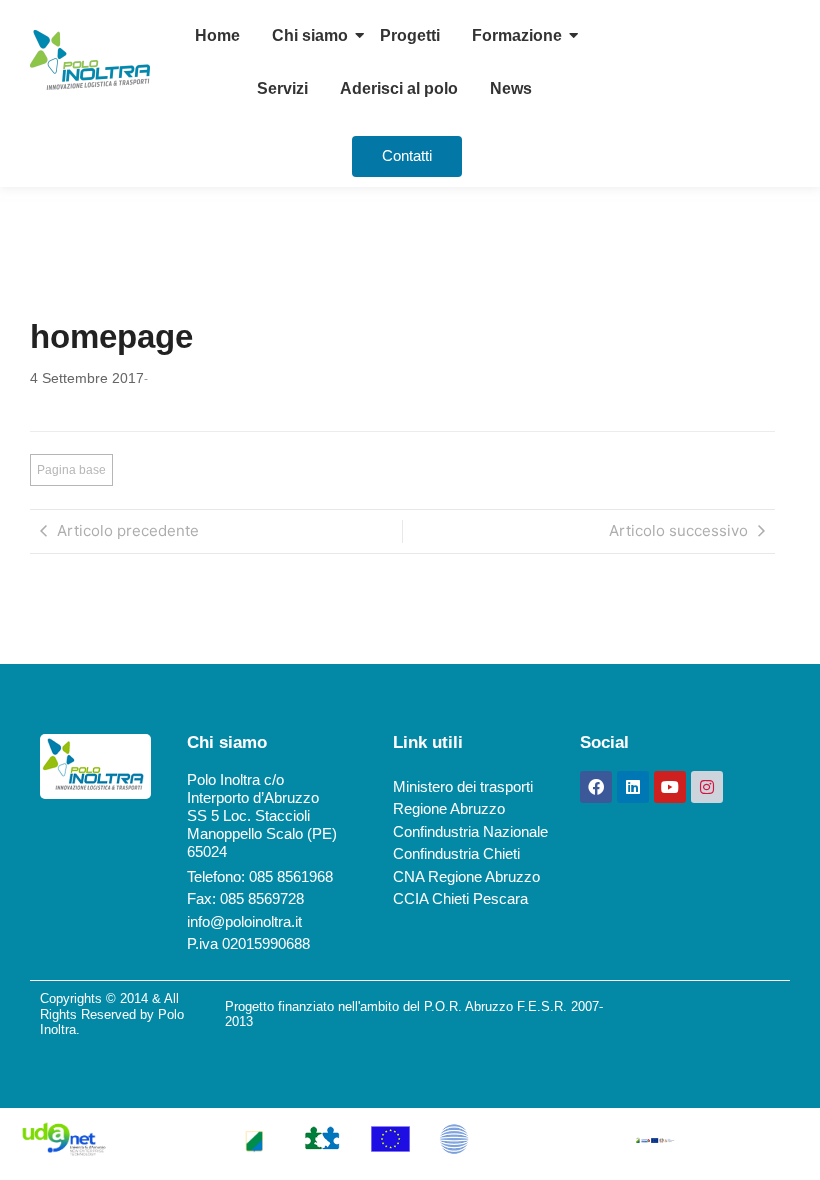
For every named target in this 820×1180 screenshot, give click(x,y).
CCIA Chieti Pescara (460, 898)
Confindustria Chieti (456, 853)
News (511, 88)
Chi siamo (310, 35)
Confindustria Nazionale (470, 831)
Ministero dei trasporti (463, 786)
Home (217, 35)
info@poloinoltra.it (244, 921)
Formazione (517, 35)
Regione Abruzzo (449, 808)
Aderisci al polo (399, 88)
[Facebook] (596, 787)
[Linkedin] (633, 787)
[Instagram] (707, 787)
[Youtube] (670, 787)
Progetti (410, 35)
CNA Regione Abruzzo (466, 876)
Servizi (282, 88)
